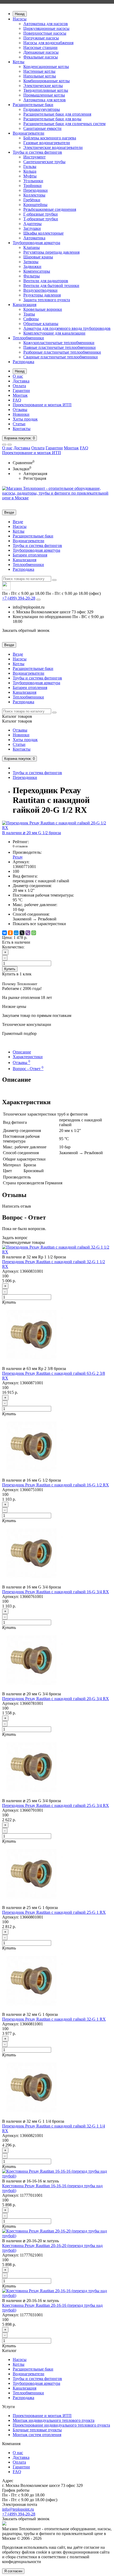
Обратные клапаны (41, 324)
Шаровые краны (38, 257)
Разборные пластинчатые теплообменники (62, 352)
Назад (20, 14)
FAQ (17, 400)
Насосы (20, 19)
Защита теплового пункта (47, 300)
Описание (22, 1052)
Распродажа (23, 362)
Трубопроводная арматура (36, 243)
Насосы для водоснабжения (48, 43)
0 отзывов (20, 846)
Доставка (21, 381)
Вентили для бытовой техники (51, 286)
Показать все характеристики (39, 924)
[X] (22, 933)
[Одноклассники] (10, 933)
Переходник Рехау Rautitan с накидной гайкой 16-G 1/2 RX (56, 1485)
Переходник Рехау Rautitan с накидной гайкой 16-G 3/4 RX (56, 1592)
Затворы (31, 262)
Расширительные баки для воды (52, 119)
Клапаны (32, 247)
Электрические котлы (43, 86)
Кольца (30, 171)
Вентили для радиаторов (46, 281)
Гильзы (30, 166)
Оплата (19, 386)
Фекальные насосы (41, 57)
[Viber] (28, 933)
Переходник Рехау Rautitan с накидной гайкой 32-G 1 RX (54, 2019)
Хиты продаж (25, 419)
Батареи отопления (30, 555)
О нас (18, 376)
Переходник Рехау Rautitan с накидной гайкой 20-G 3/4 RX (56, 1699)
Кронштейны (35, 205)
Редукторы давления (42, 295)
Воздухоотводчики (40, 290)
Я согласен (13, 2571)
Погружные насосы (41, 38)
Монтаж (20, 395)
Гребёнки (32, 200)
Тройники (32, 186)
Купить (10, 969)
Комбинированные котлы (47, 81)
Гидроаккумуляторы (42, 109)
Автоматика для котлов (45, 100)
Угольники (33, 181)
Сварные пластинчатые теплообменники (61, 357)
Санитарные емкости (42, 128)
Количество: (13, 947)
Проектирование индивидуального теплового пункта (61, 2425)
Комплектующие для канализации (54, 333)
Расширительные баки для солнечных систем (64, 124)
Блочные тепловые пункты (37, 2430)
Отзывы (20, 410)
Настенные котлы (39, 71)
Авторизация (35, 474)
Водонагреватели (28, 133)
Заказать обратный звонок (26, 630)
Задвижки (32, 266)
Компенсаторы (37, 271)
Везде (18, 522)
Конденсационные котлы (46, 67)
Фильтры (32, 276)
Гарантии (21, 390)
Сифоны (31, 319)
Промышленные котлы (44, 95)
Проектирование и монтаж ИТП (42, 405)
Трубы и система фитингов (37, 152)
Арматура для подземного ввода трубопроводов (67, 328)
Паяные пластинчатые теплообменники (60, 347)
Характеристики (28, 1057)
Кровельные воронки (43, 309)
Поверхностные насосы (45, 33)
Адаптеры (32, 224)
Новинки (21, 414)
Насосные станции (40, 47)
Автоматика (34, 238)
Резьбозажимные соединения (50, 209)
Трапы (29, 314)
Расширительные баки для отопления (57, 114)
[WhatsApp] (34, 933)
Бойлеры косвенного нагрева (50, 138)
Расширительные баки (33, 105)
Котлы (19, 62)
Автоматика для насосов (46, 24)
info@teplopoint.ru (18, 2509)
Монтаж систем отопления (37, 2435)
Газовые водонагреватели (47, 143)
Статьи (19, 424)
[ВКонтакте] (5, 933)
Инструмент (34, 157)
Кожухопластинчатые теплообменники (59, 343)
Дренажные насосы (41, 52)
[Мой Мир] (16, 933)
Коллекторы (34, 195)
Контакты (22, 429)
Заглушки (32, 228)
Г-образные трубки (41, 214)
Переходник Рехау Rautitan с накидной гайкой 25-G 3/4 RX (56, 1805)
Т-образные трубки (41, 219)
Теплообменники (28, 338)
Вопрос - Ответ (28, 1069)
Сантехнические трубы (44, 162)
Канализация (25, 305)
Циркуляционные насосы (46, 28)
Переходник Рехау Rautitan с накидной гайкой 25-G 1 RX (54, 1912)
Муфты (30, 176)
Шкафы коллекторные (43, 233)
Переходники (36, 190)
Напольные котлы (40, 76)
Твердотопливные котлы (46, 90)
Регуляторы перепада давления (51, 252)
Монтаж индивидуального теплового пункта (54, 2420)
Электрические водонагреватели (53, 147)
